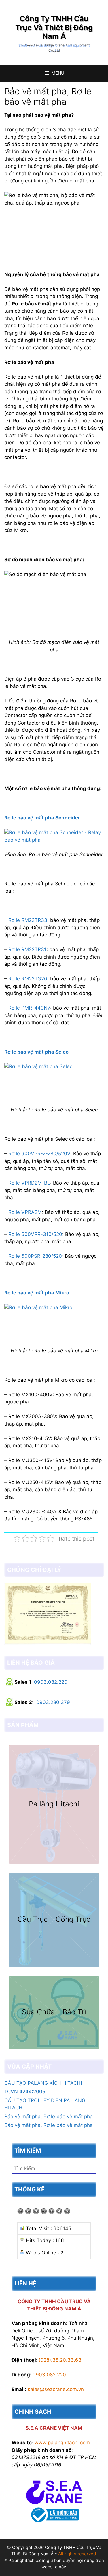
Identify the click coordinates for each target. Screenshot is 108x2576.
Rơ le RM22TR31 (27, 949)
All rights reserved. (78, 2554)
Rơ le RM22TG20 (28, 979)
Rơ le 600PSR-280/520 (35, 1256)
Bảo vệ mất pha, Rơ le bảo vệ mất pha (49, 2117)
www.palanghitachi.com (62, 2443)
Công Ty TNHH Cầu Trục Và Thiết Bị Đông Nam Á (54, 27)
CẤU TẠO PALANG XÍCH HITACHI (43, 2083)
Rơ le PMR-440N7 (29, 1008)
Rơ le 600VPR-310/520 (35, 1234)
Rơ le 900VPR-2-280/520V (39, 1154)
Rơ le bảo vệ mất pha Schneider (42, 818)
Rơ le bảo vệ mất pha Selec (36, 1052)
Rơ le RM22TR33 (28, 920)
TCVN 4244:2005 (25, 2092)
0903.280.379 (53, 1702)
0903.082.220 (51, 1682)
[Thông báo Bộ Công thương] (54, 2523)
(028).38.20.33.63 (60, 2360)
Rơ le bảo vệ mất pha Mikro (37, 1293)
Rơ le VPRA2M (25, 1212)
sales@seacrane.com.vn (56, 2389)
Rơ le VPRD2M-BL (29, 1183)
